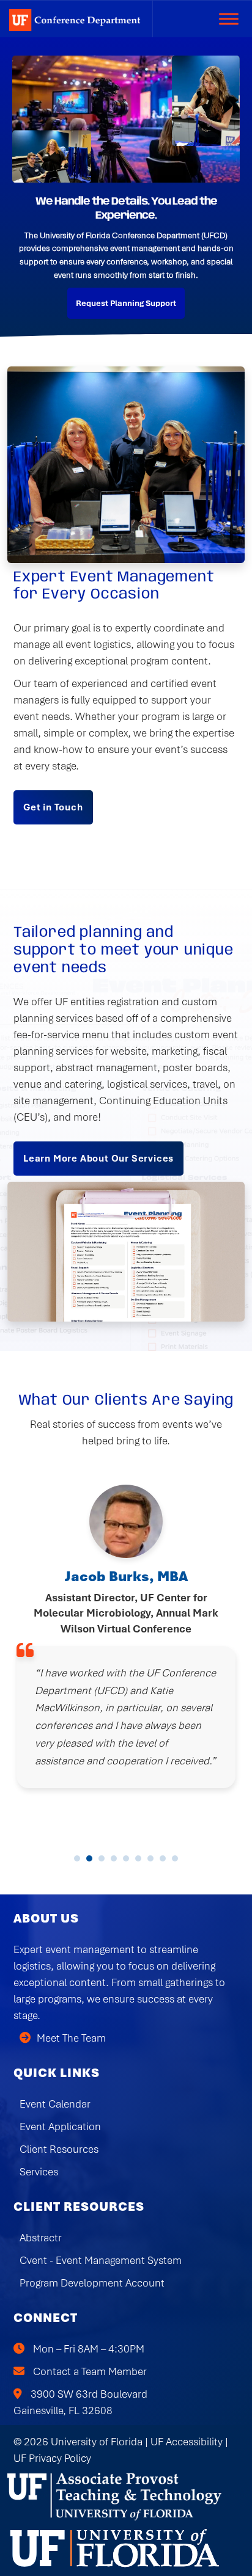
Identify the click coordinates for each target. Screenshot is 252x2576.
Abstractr (41, 2238)
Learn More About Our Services (98, 1159)
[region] (126, 187)
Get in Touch (53, 807)
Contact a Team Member (90, 2371)
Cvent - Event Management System (101, 2260)
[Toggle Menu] (229, 19)
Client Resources (59, 2149)
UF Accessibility (187, 2442)
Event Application (60, 2127)
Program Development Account (92, 2283)
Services (39, 2172)
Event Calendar (55, 2104)
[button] (77, 1858)
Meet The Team (71, 2038)
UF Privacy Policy (52, 2458)
